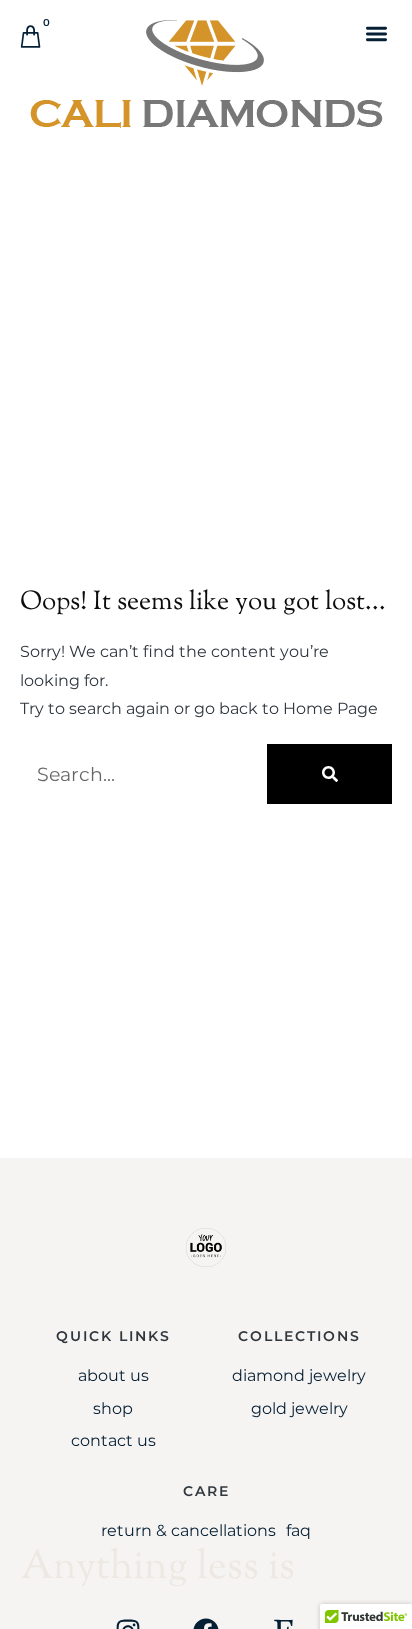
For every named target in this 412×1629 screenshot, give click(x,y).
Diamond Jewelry (299, 1375)
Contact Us (113, 1440)
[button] (376, 33)
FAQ (298, 1530)
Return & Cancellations (188, 1530)
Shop (113, 1408)
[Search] (329, 774)
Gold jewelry (299, 1408)
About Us (113, 1375)
